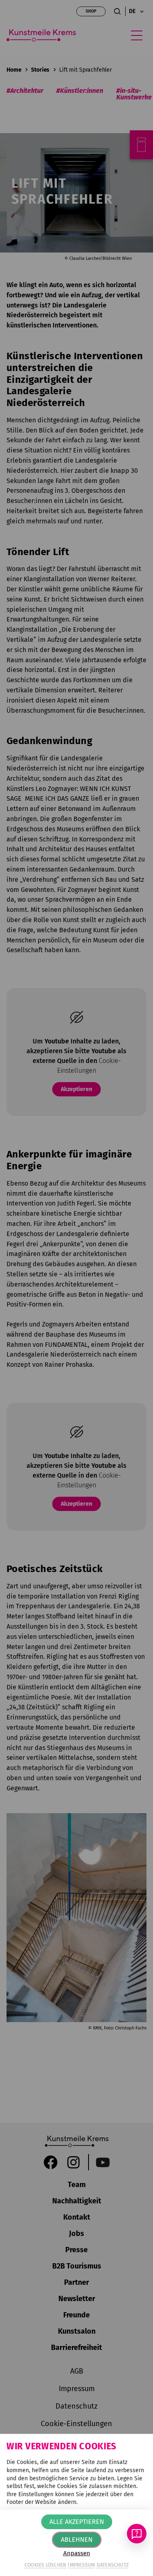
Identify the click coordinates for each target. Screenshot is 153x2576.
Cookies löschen (45, 2565)
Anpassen (77, 2553)
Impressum (81, 2565)
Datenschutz (113, 2565)
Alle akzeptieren (77, 2522)
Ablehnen (77, 2540)
